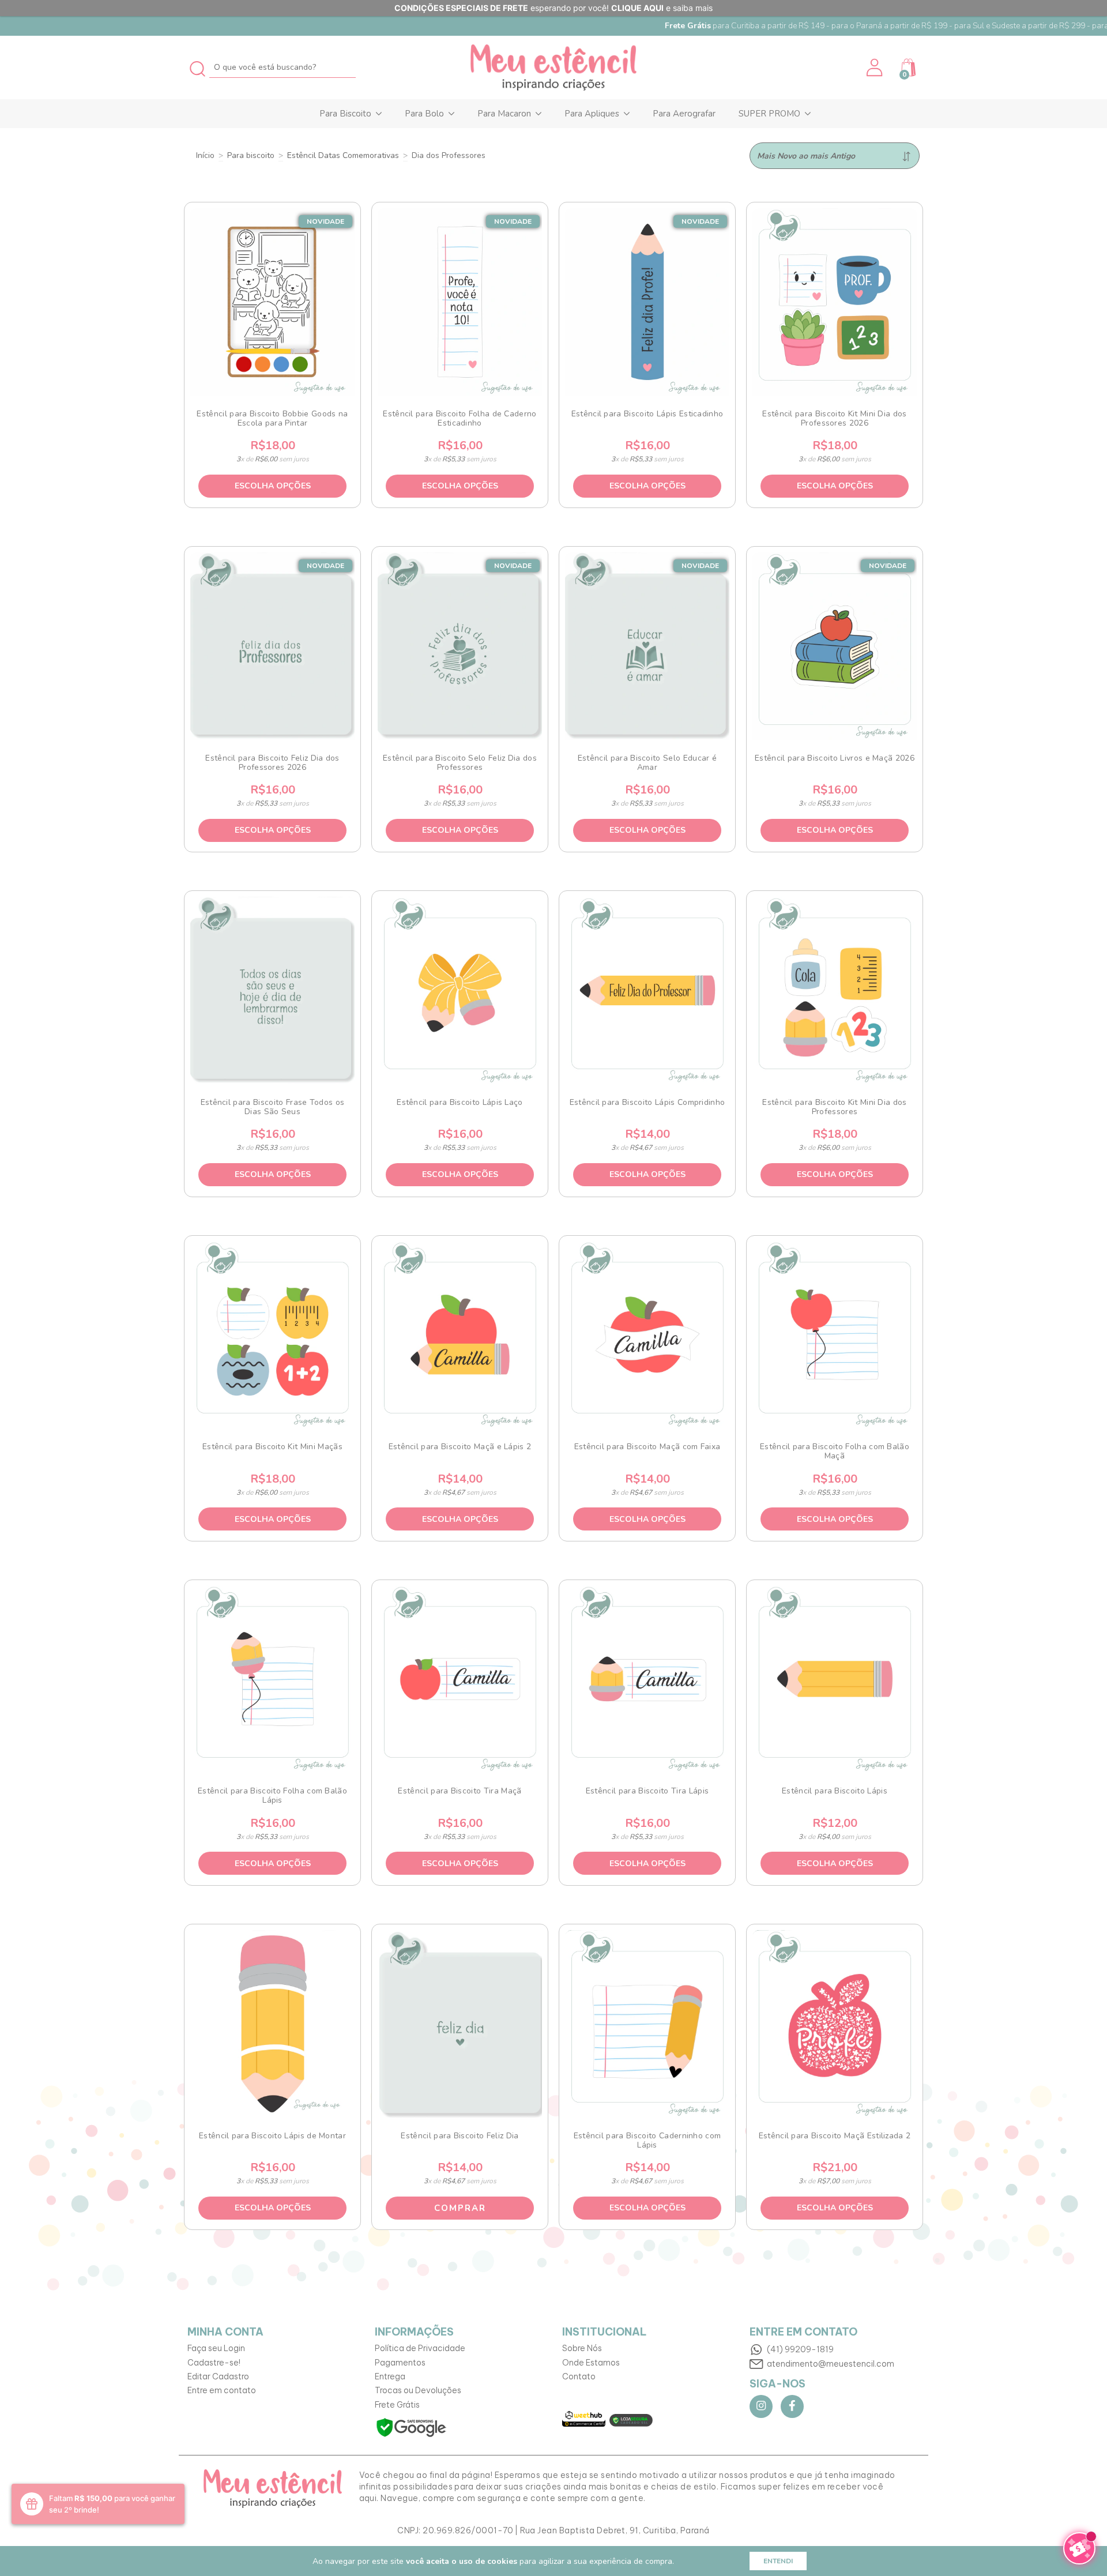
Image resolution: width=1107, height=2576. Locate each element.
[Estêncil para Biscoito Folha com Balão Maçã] (835, 1335)
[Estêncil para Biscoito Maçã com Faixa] (647, 1335)
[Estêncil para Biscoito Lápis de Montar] (273, 2024)
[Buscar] (198, 67)
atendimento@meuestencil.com (831, 2364)
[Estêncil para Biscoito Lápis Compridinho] (647, 990)
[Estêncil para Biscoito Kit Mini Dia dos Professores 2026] (835, 302)
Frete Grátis (397, 2405)
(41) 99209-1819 (800, 2349)
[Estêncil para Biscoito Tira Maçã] (460, 1679)
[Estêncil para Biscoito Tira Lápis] (647, 1679)
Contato (579, 2376)
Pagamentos (400, 2363)
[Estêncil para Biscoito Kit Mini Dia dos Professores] (835, 990)
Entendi (778, 2561)
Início (205, 155)
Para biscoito (251, 155)
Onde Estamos (591, 2363)
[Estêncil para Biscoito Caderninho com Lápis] (647, 2024)
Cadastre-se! (214, 2363)
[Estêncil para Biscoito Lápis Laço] (460, 990)
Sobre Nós (582, 2348)
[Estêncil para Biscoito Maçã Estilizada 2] (835, 2024)
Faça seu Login (216, 2348)
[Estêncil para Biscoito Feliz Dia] (460, 2024)
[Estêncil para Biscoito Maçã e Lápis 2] (460, 1335)
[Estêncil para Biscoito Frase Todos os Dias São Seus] (273, 990)
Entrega (390, 2376)
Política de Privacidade (420, 2348)
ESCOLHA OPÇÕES (273, 486)
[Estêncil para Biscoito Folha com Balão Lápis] (273, 1679)
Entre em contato (222, 2390)
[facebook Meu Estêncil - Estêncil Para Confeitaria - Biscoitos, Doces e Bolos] (792, 2406)
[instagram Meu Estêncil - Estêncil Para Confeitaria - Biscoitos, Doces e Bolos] (761, 2406)
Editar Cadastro (218, 2376)
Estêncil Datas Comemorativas (343, 155)
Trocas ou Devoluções (418, 2390)
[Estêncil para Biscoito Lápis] (835, 1679)
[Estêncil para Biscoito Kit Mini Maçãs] (273, 1335)
